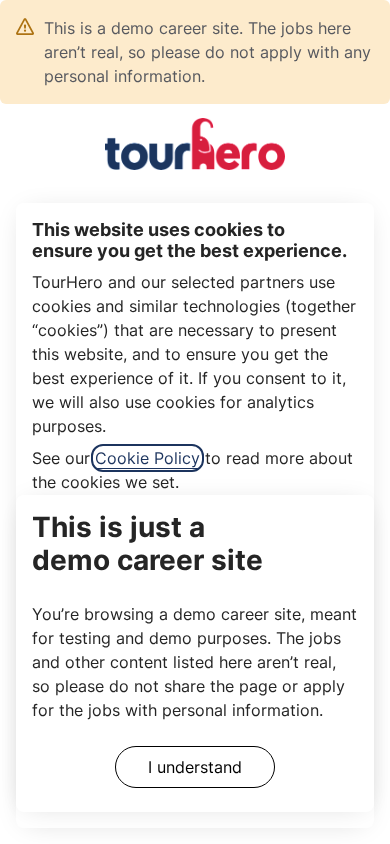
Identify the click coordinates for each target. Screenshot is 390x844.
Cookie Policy (147, 458)
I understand (195, 767)
